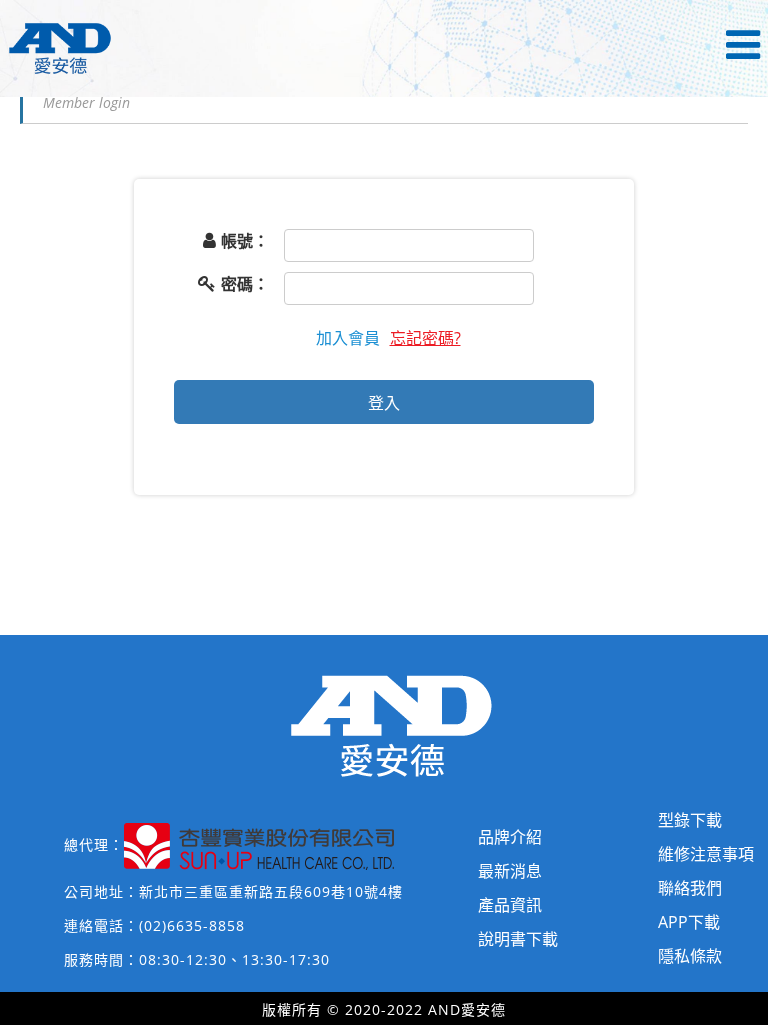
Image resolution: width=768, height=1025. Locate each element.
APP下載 (689, 922)
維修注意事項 (706, 854)
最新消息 (510, 871)
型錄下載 (690, 820)
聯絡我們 (690, 888)
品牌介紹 (510, 837)
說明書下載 (518, 939)
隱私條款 (690, 956)
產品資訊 (510, 905)
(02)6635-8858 (192, 925)
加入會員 (348, 338)
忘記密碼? (425, 338)
